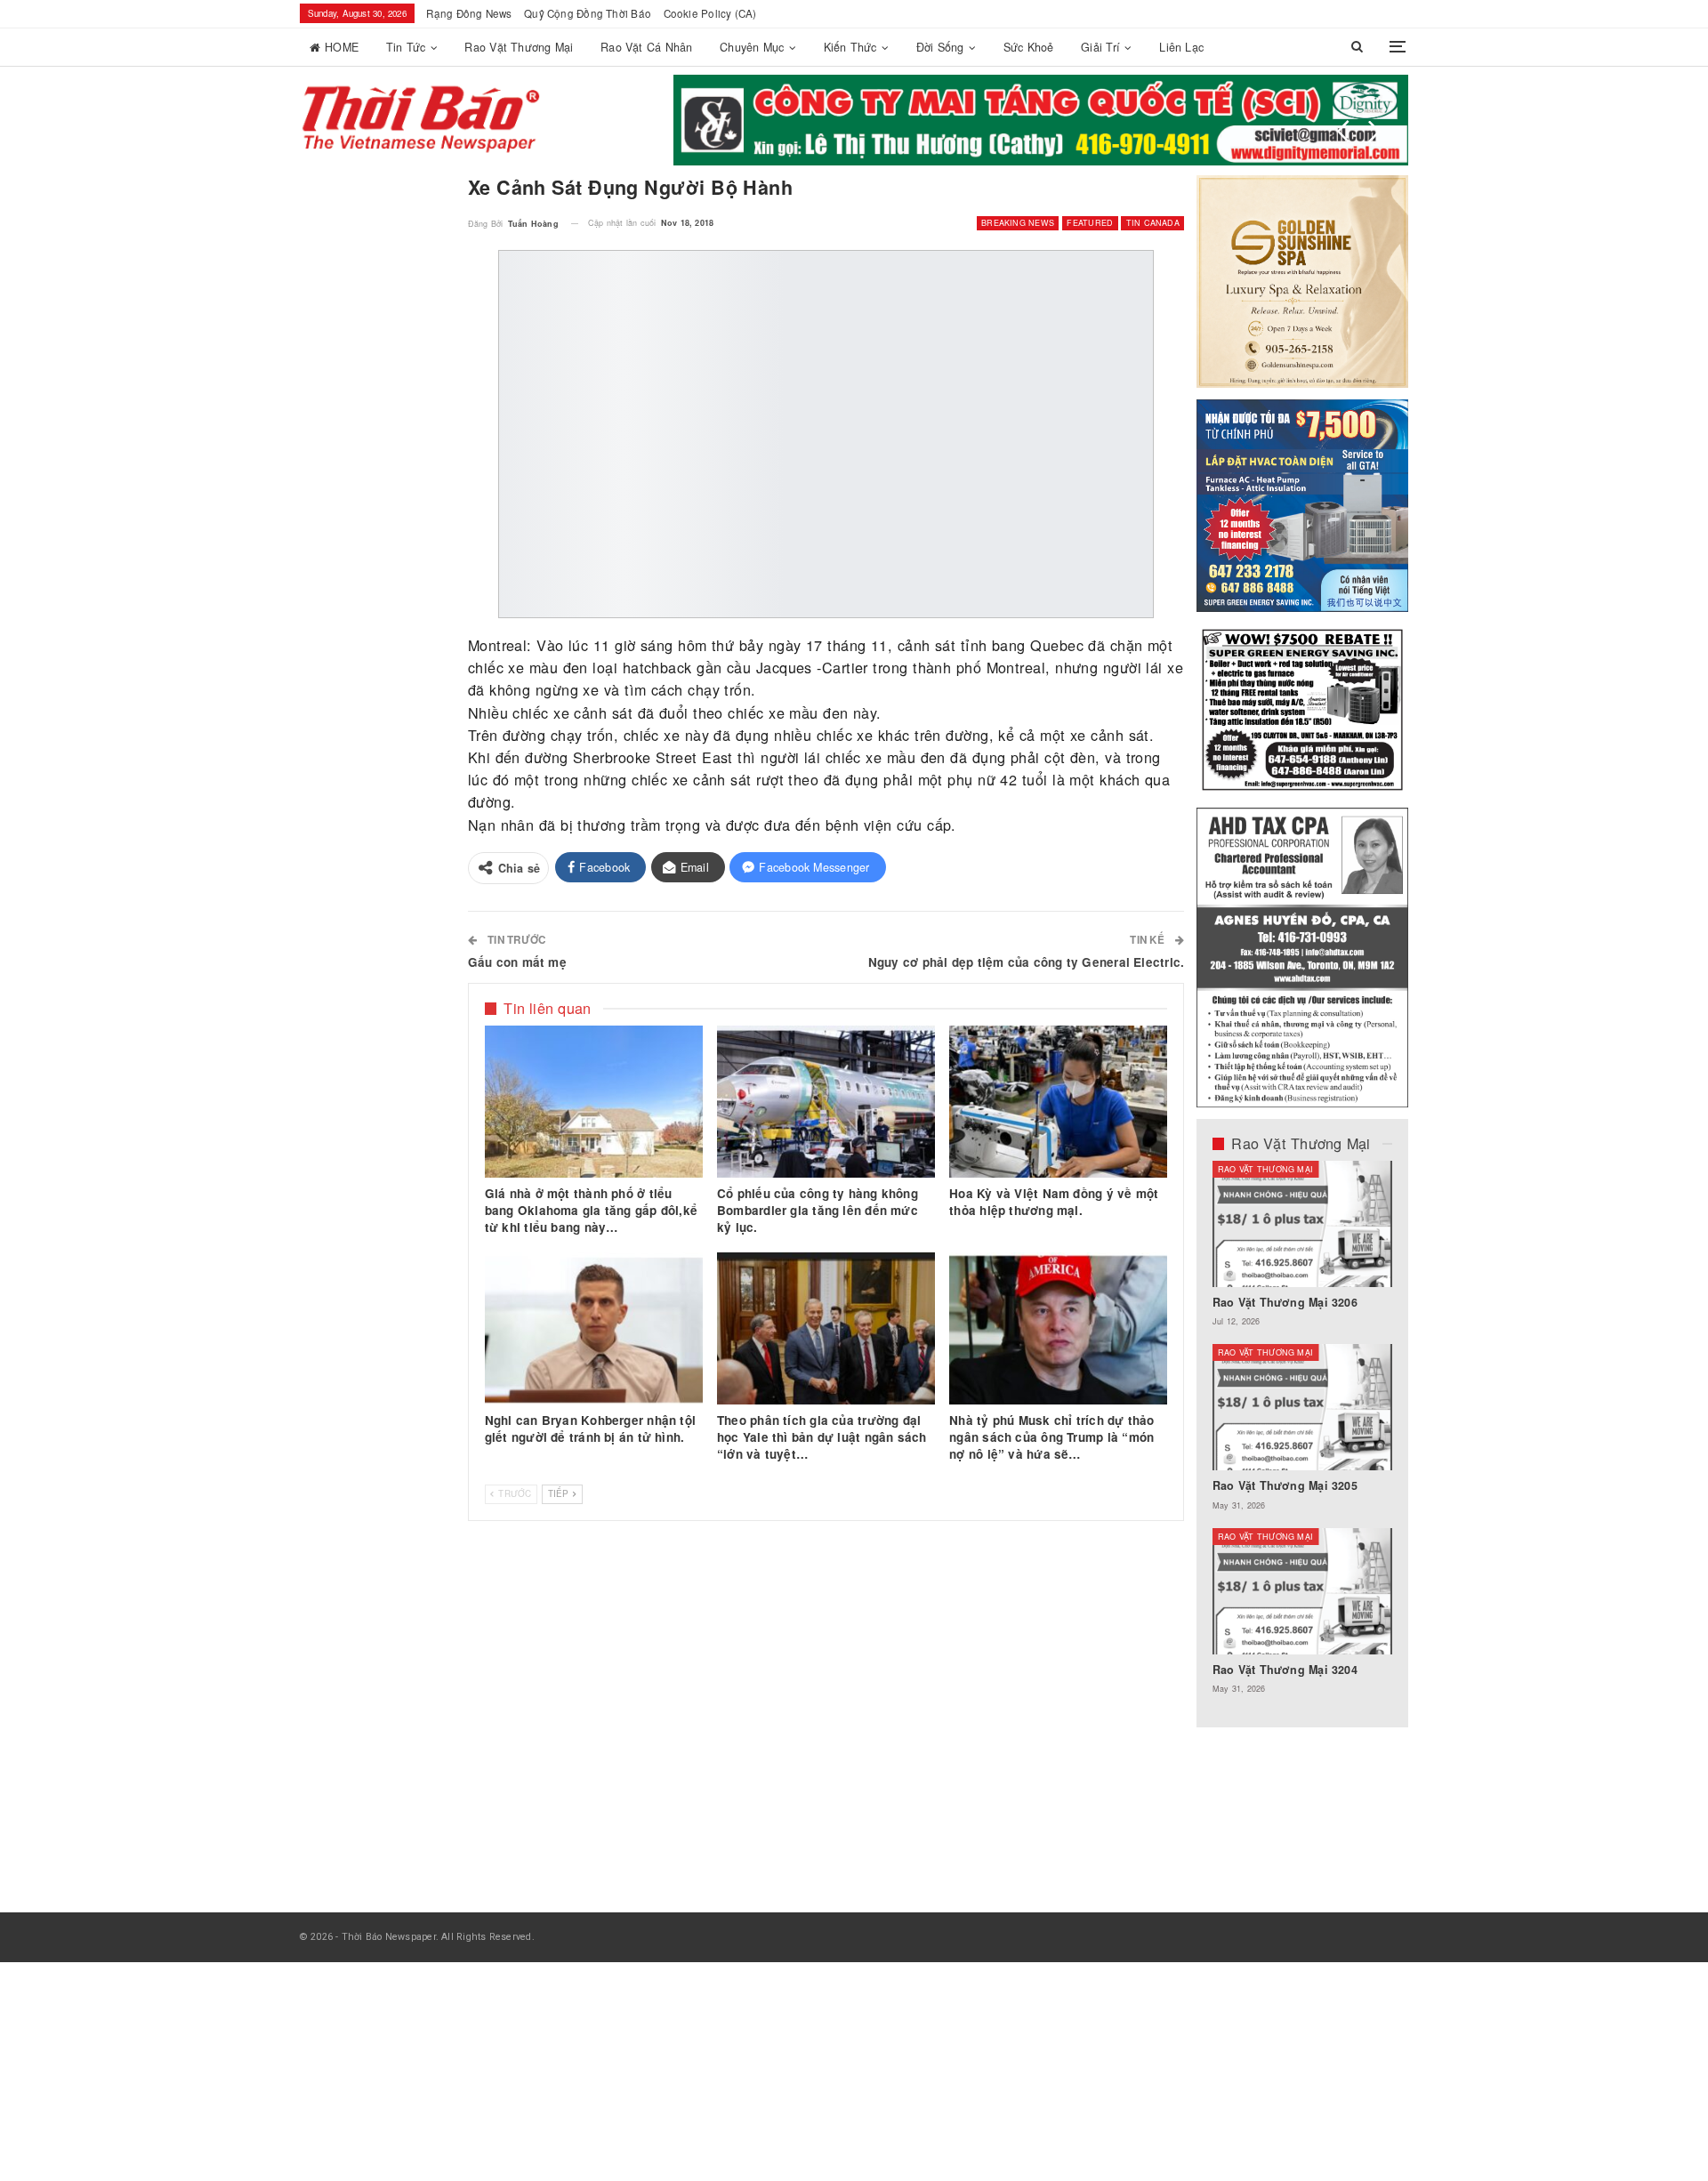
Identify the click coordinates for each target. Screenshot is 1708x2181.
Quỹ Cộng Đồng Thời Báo (588, 13)
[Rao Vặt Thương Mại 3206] (1303, 1224)
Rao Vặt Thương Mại (519, 47)
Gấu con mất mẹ (517, 962)
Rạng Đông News (469, 13)
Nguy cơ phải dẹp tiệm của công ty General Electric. (1026, 962)
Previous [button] (1343, 132)
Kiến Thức (850, 47)
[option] (1303, 1437)
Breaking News (1018, 223)
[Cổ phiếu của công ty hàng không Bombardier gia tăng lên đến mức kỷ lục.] (826, 1102)
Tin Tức (406, 47)
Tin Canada (1153, 223)
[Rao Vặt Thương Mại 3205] (1303, 1407)
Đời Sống (940, 47)
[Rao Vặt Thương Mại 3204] (1303, 1591)
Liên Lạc (1181, 47)
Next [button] (1374, 132)
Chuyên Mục (752, 47)
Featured (1090, 223)
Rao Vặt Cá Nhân (646, 47)
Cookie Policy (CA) (710, 13)
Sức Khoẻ (1029, 47)
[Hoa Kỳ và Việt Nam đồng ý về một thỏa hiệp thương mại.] (1058, 1102)
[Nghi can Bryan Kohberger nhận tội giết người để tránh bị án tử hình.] (594, 1329)
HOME (342, 47)
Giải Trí (1100, 47)
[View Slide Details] (1041, 120)
